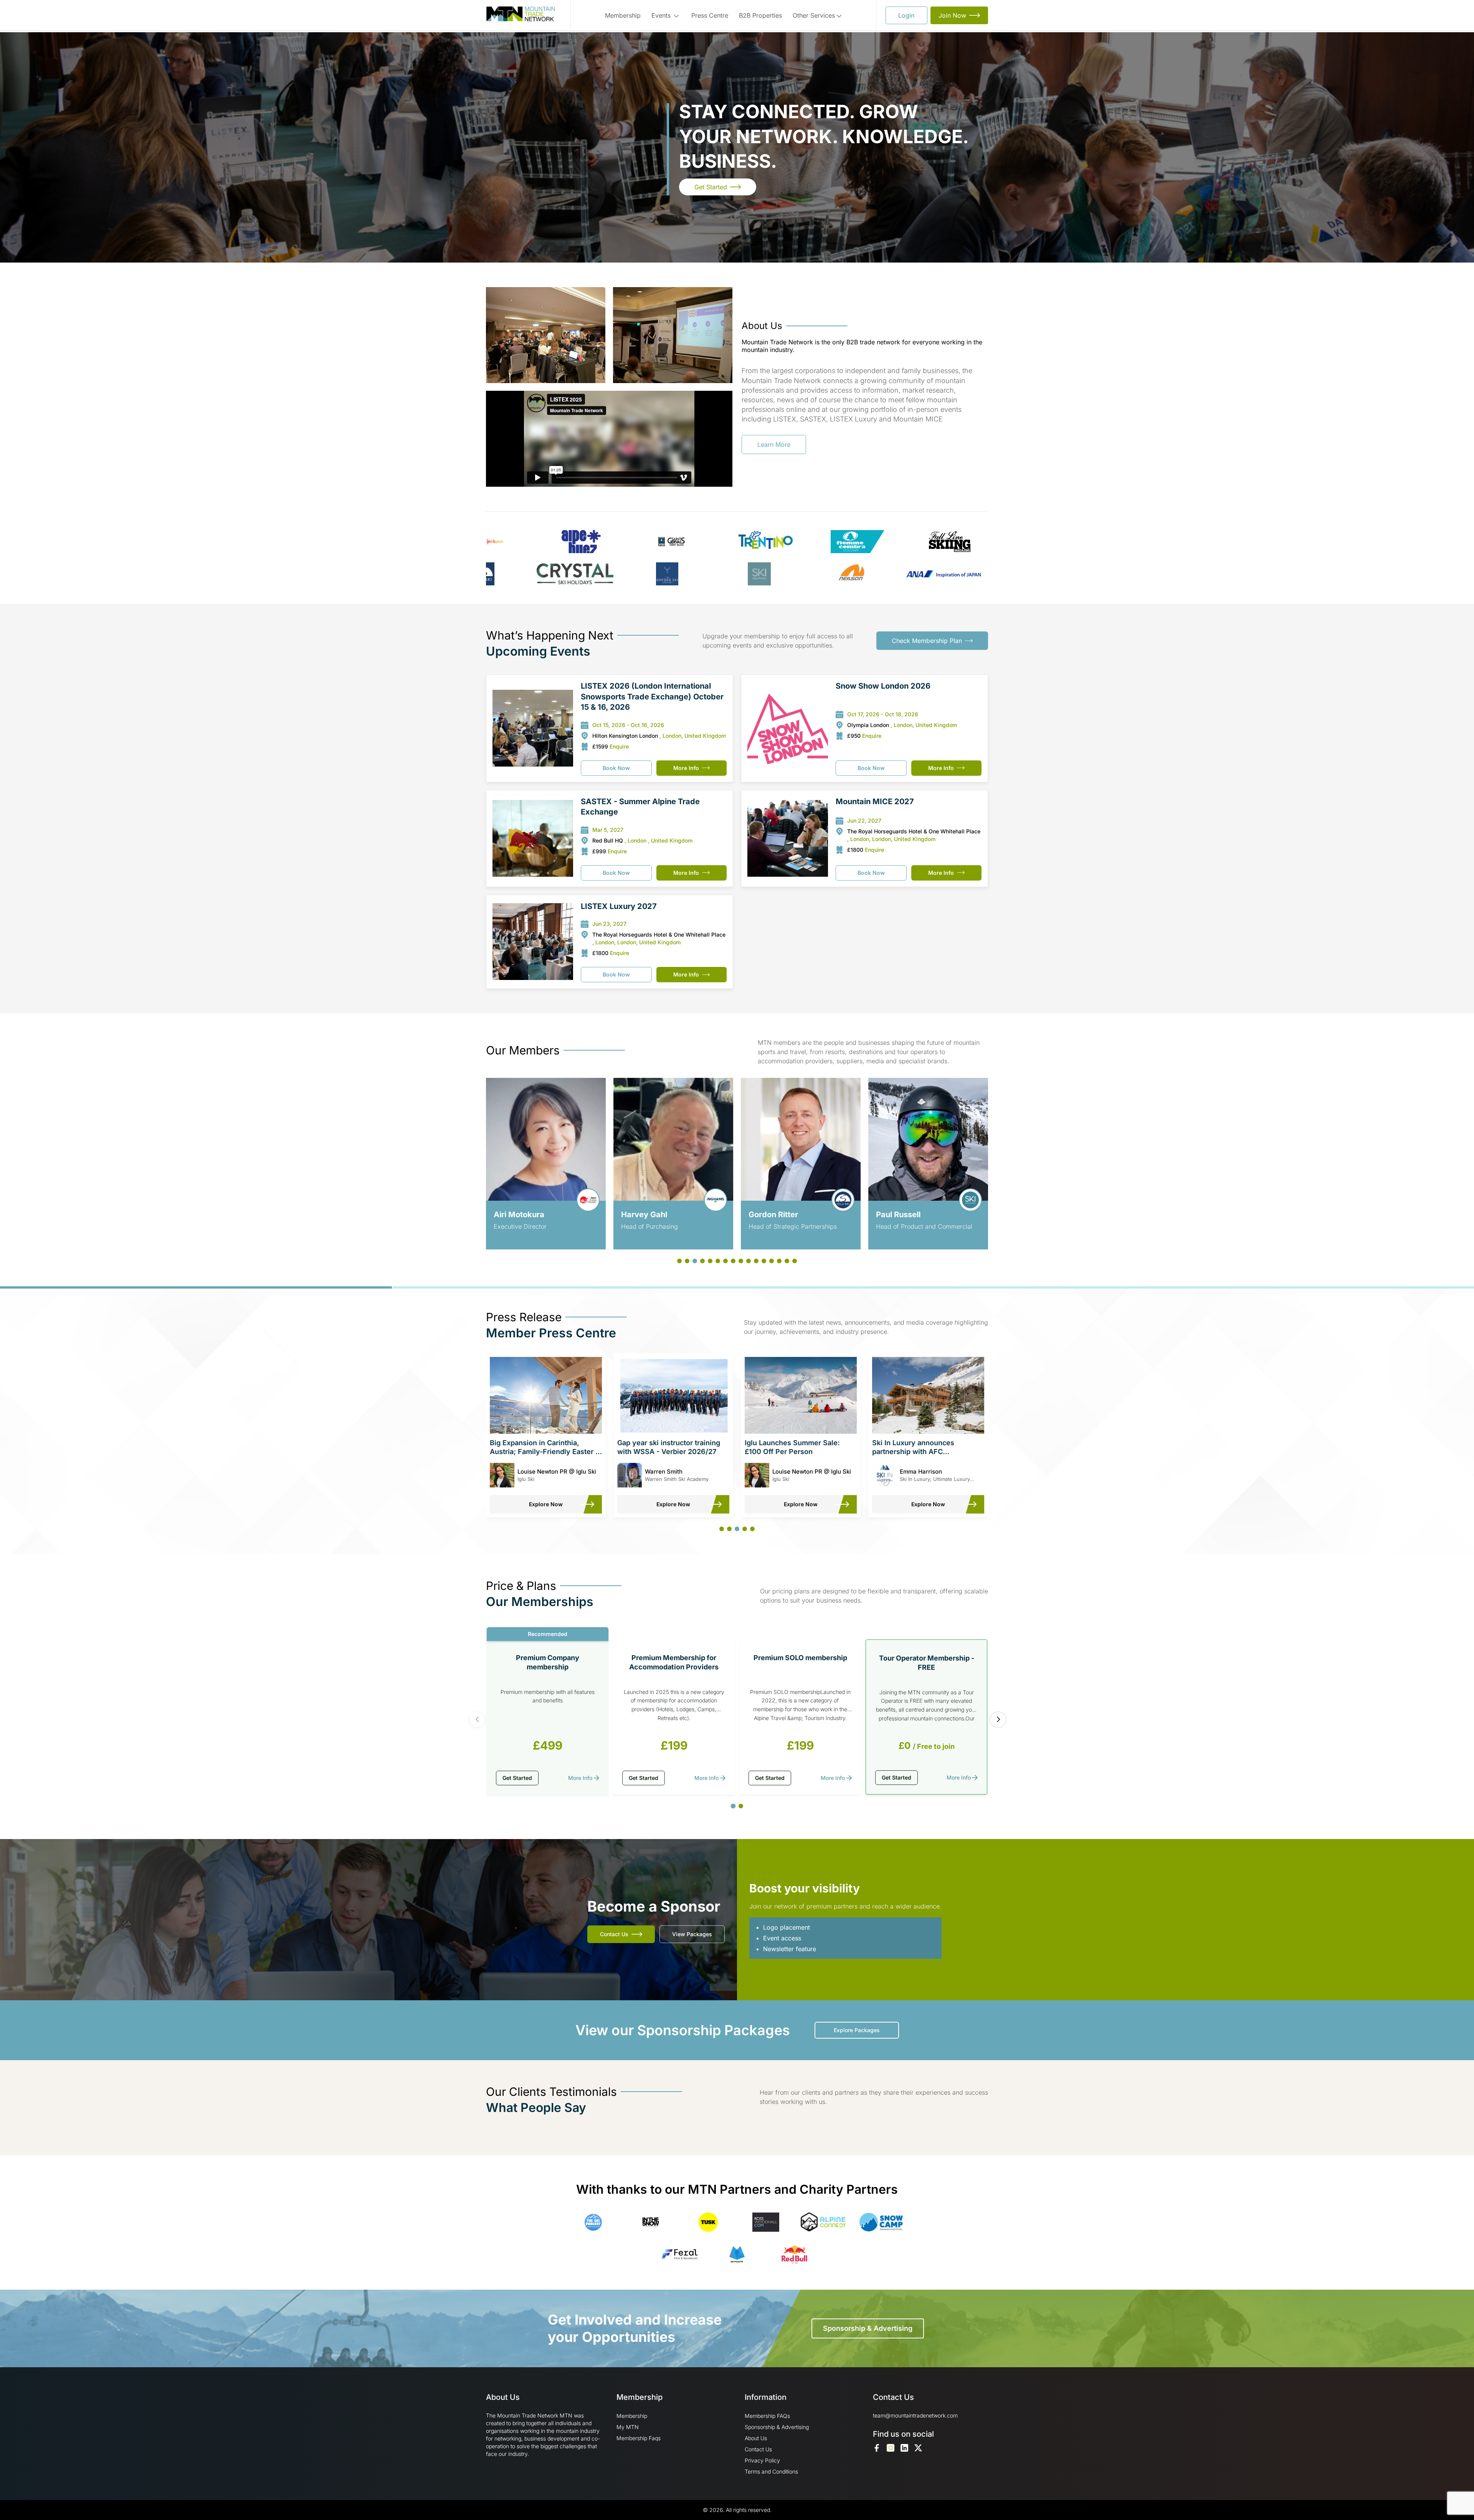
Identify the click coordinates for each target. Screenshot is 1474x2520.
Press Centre (710, 15)
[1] (733, 1806)
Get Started (711, 187)
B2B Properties (760, 15)
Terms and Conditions (771, 2471)
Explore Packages (857, 2030)
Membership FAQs (767, 2416)
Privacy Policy (762, 2460)
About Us (756, 2438)
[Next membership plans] (998, 1720)
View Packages (692, 1934)
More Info (686, 768)
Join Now (952, 15)
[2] (741, 1806)
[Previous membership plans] (477, 1720)
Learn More (774, 445)
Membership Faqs (639, 2438)
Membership (623, 15)
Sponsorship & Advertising (868, 2328)
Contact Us (614, 1934)
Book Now (616, 768)
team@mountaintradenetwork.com (915, 2415)
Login (906, 15)
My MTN (628, 2427)
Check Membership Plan (927, 641)
